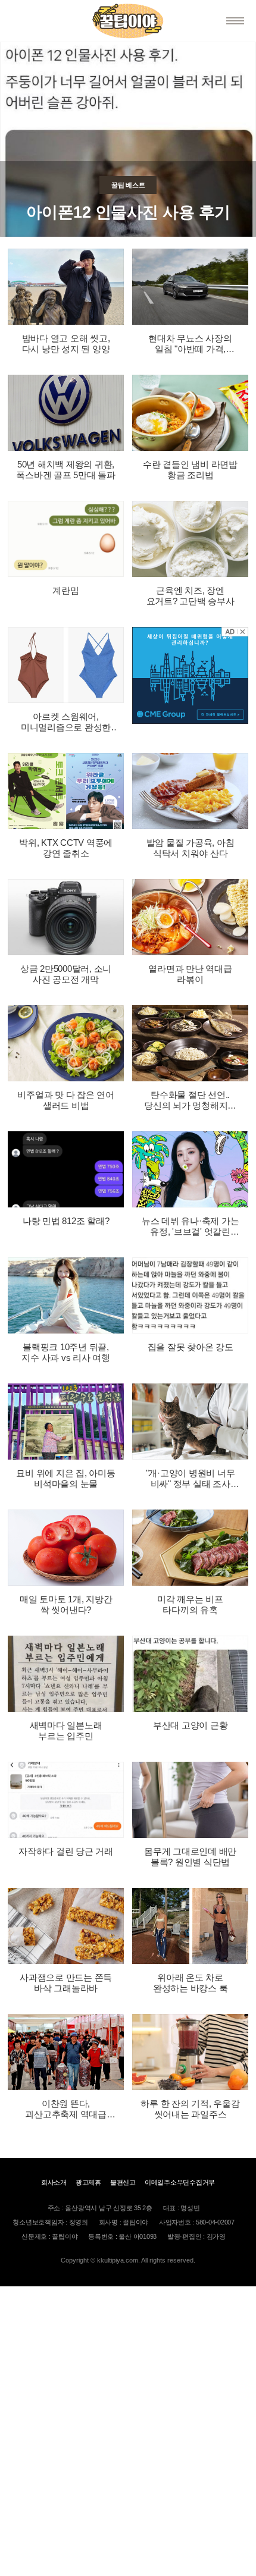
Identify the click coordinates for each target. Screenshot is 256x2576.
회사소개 (54, 2182)
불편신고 (123, 2182)
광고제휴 (88, 2182)
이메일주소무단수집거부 (180, 2182)
